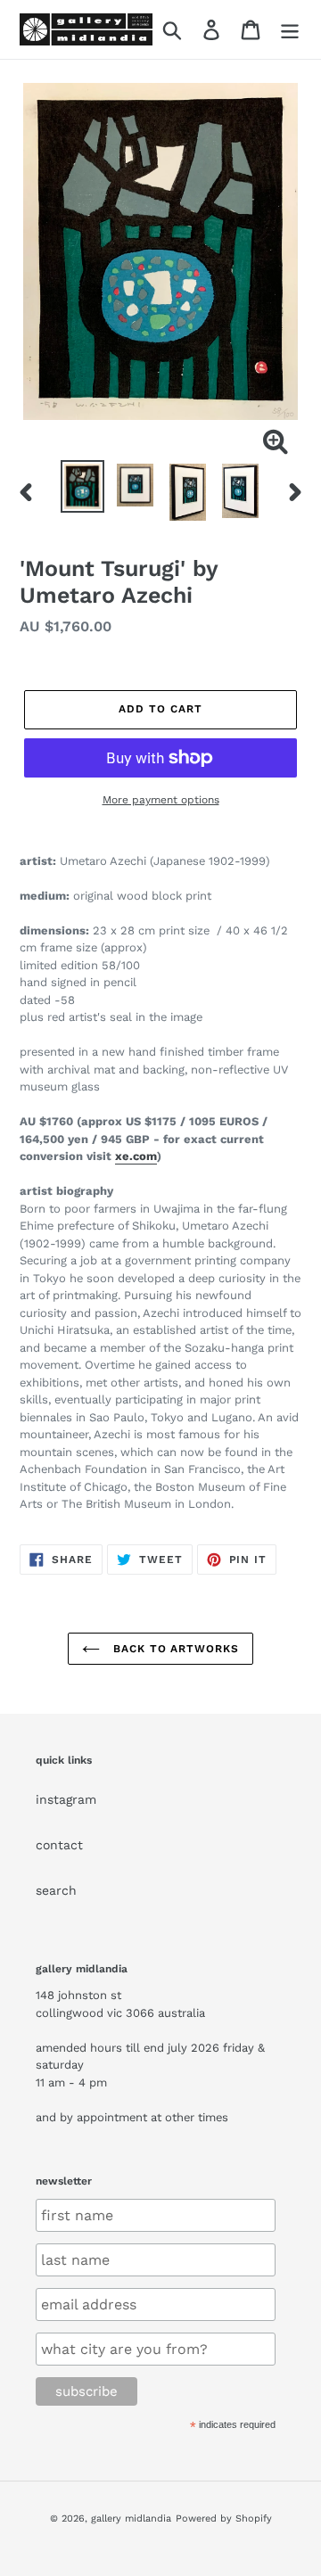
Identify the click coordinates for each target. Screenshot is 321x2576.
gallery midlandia (131, 2518)
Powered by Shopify (224, 2518)
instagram (66, 1799)
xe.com (136, 1156)
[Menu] (290, 30)
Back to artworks (174, 1649)
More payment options (161, 800)
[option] (82, 487)
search (56, 1890)
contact (59, 1845)
